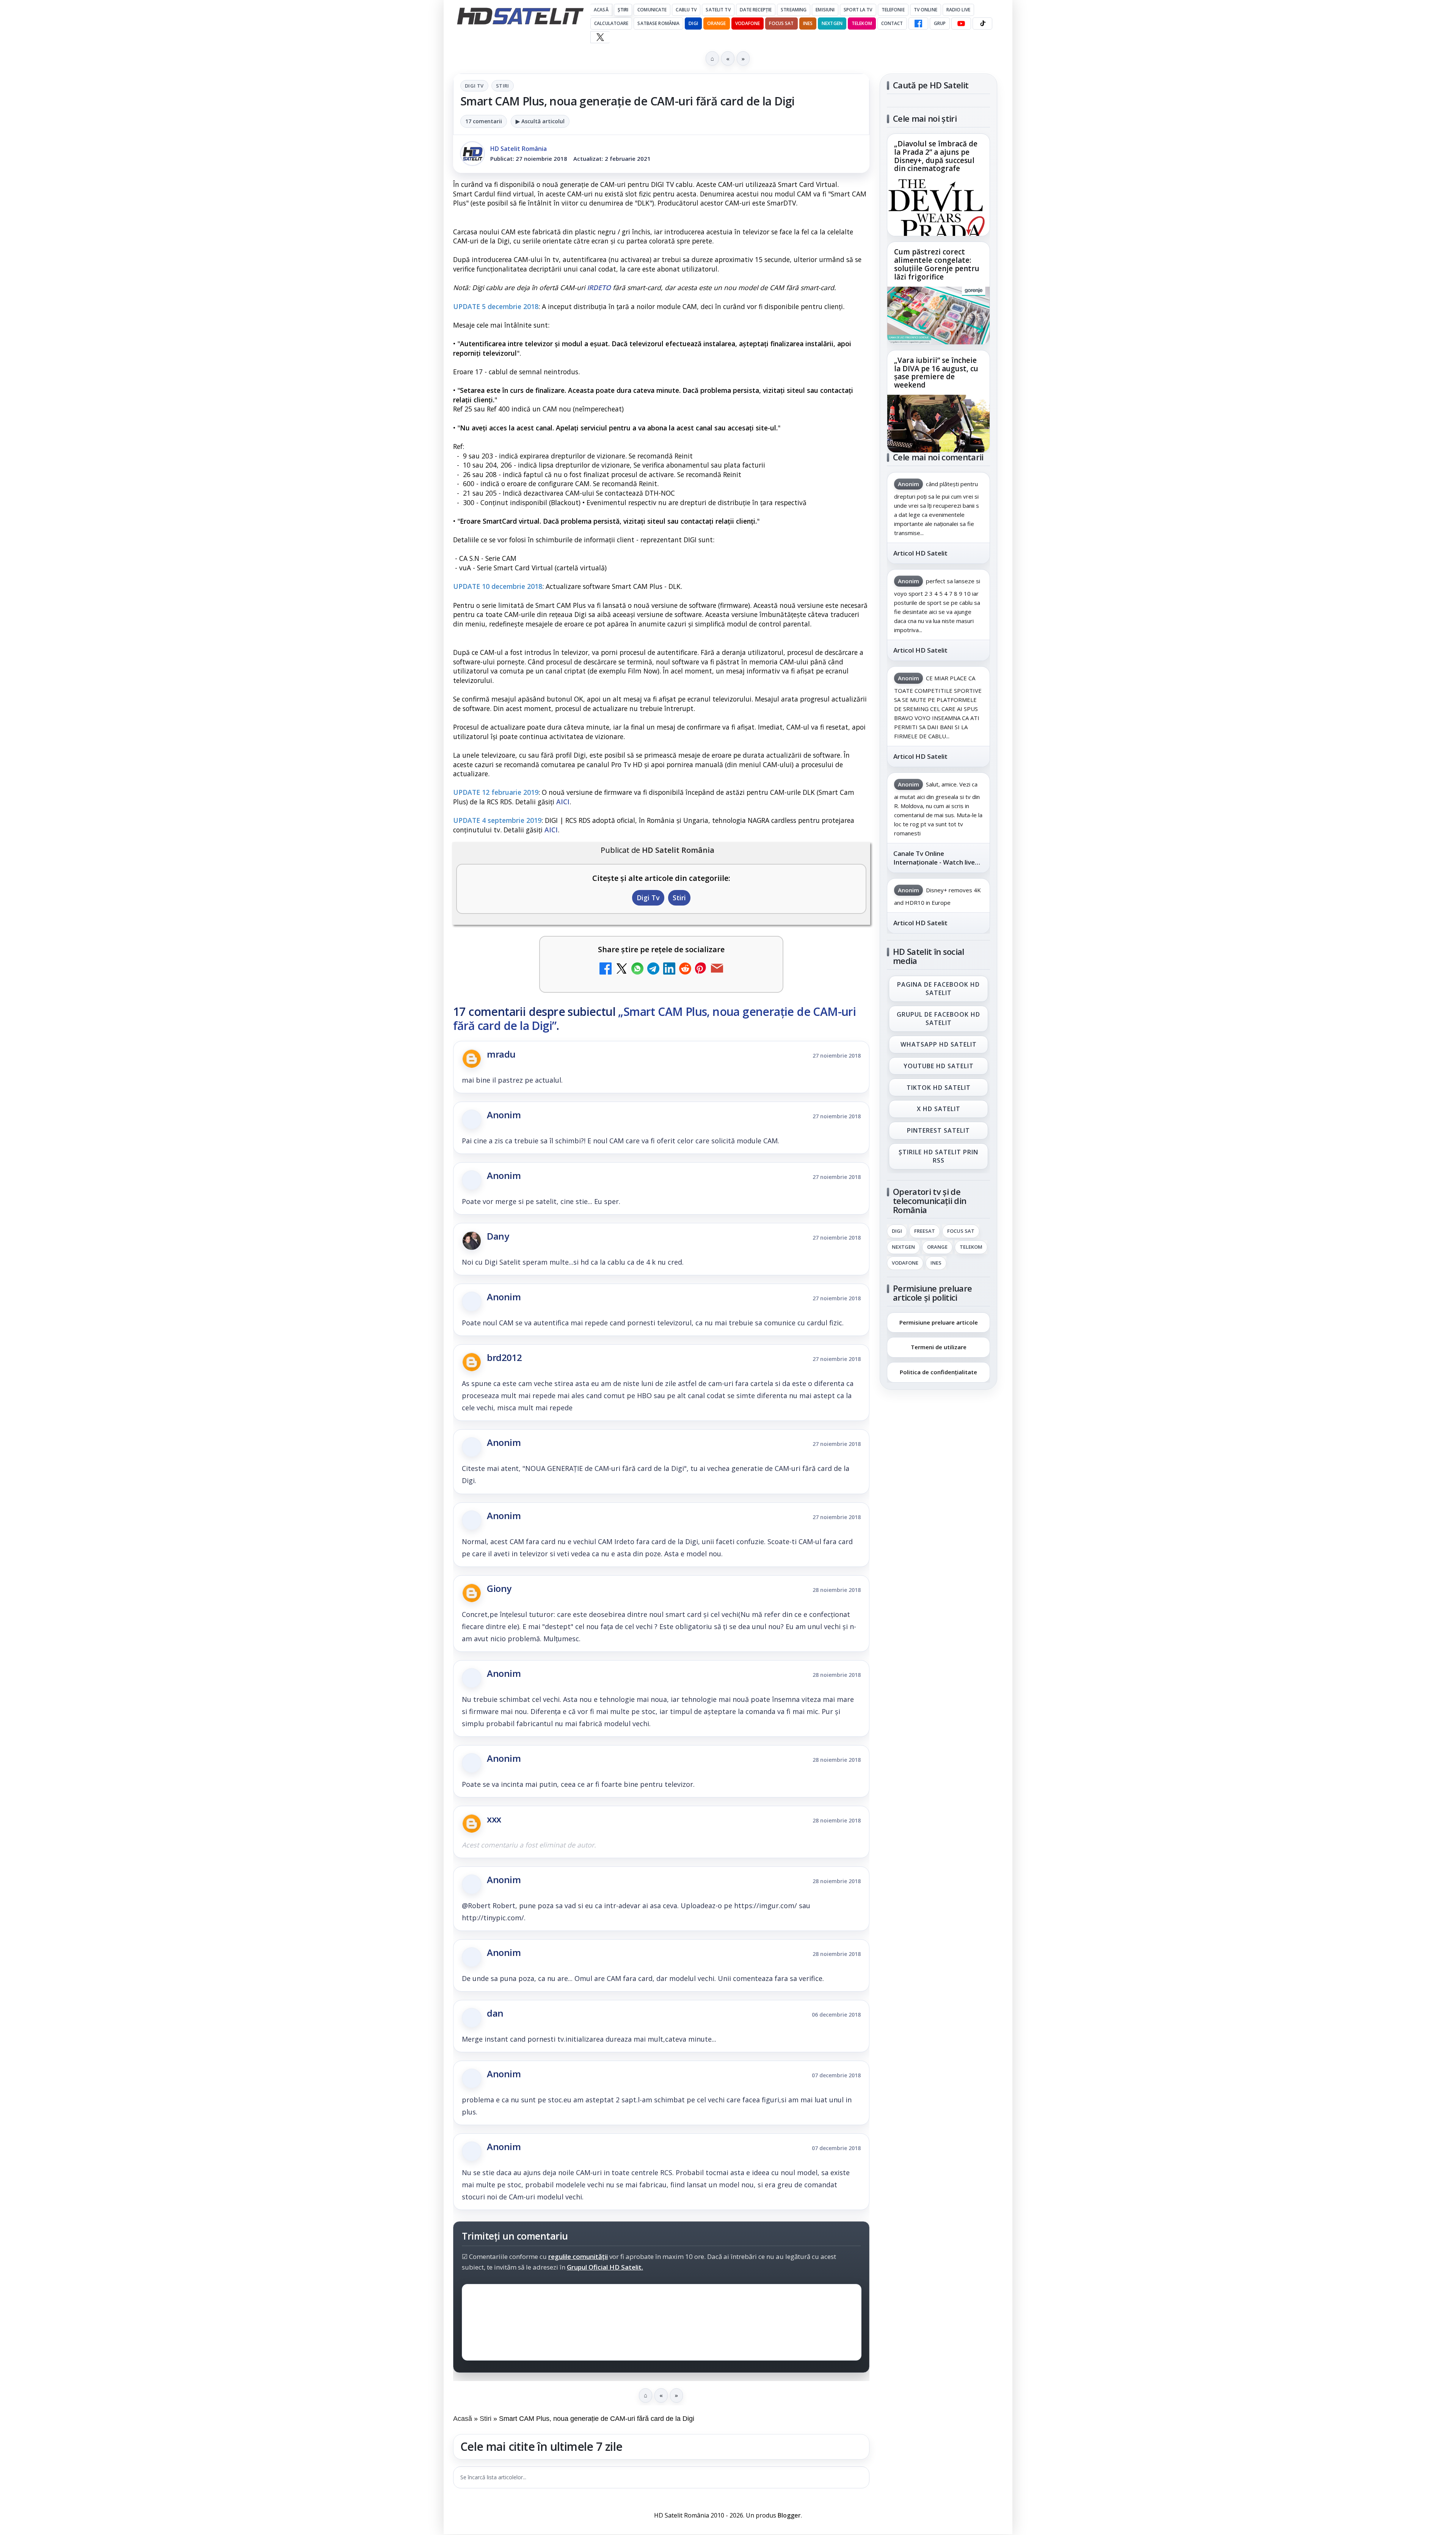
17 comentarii (484, 121)
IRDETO (599, 287)
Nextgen (832, 23)
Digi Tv (474, 86)
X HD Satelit (939, 1109)
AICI (563, 802)
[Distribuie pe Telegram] (653, 969)
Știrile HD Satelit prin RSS (938, 1156)
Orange (717, 23)
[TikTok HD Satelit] (982, 24)
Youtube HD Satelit (939, 1066)
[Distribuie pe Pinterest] (701, 969)
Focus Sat (781, 23)
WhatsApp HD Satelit (939, 1044)
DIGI (693, 23)
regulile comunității (578, 2256)
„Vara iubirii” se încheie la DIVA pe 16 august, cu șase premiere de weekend (936, 373)
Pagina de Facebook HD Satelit (938, 989)
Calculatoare (611, 23)
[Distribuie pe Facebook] (606, 969)
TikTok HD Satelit (939, 1088)
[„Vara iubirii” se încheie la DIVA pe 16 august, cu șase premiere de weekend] (938, 424)
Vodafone (748, 23)
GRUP (940, 23)
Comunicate (652, 10)
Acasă (601, 10)
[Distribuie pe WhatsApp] (637, 969)
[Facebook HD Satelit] (918, 24)
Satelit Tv (718, 10)
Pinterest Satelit (938, 1130)
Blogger (789, 2515)
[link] (938, 185)
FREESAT (925, 1231)
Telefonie (893, 10)
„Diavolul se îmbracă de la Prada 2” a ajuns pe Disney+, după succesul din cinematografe (936, 157)
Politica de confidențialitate (938, 1372)
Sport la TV (858, 10)
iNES (808, 23)
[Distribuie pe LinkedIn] (669, 969)
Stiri (503, 86)
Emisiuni (825, 10)
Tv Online (926, 10)
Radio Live (958, 10)
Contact (892, 23)
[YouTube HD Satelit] (961, 24)
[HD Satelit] (520, 16)
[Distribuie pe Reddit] (685, 969)
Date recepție (756, 10)
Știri (623, 10)
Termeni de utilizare (939, 1347)
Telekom (862, 23)
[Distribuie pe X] (621, 969)
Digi (897, 1231)
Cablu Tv (686, 10)
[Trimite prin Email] (717, 969)
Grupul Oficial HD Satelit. (605, 2267)
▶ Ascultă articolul (540, 121)
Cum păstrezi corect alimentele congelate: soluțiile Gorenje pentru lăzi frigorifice (937, 265)
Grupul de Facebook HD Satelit (938, 1019)
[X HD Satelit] (600, 37)
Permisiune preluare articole (939, 1322)
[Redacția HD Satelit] (472, 154)
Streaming (794, 10)
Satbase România (658, 23)
